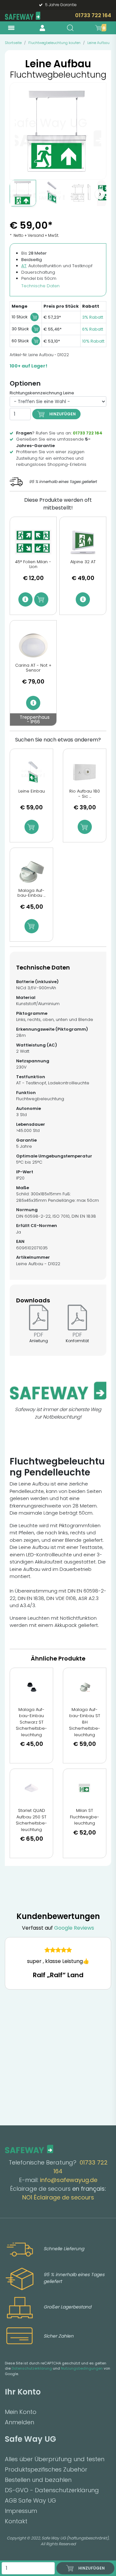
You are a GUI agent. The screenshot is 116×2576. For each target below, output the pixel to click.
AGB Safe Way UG (30, 2500)
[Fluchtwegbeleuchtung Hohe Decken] (52, 193)
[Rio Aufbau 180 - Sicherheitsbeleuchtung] (85, 773)
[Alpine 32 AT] (83, 542)
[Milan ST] (85, 1788)
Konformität (77, 1341)
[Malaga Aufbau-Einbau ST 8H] (85, 1687)
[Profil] (42, 28)
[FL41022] (23, 193)
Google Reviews (74, 1928)
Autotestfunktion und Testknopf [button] (57, 266)
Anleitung (39, 1341)
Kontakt (16, 2521)
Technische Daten (40, 286)
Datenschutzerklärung (32, 2368)
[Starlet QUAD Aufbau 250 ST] (31, 1788)
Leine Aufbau (98, 43)
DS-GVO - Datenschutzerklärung (52, 2490)
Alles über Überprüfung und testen (55, 2459)
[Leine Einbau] (31, 773)
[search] (70, 28)
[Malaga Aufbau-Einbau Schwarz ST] (31, 1687)
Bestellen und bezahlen (38, 2480)
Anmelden (19, 2422)
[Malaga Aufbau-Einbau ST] (31, 872)
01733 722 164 (93, 15)
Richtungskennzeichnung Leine (42, 393)
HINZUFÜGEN (63, 414)
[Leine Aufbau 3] (81, 193)
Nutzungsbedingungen (82, 2368)
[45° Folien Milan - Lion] (33, 542)
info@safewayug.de (69, 2180)
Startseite (13, 43)
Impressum (21, 2511)
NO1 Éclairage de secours (58, 2197)
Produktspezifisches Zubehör (46, 2469)
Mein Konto (21, 2412)
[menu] (11, 28)
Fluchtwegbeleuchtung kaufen (54, 43)
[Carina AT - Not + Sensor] (33, 646)
